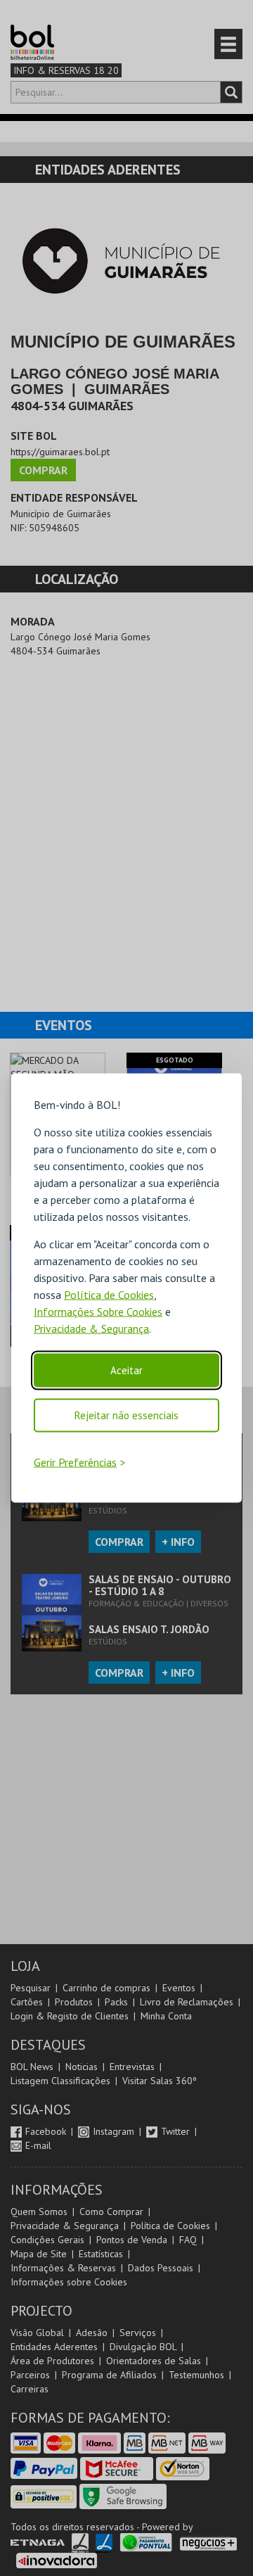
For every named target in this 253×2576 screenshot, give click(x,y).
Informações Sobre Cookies (98, 1311)
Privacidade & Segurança (91, 1328)
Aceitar (126, 1370)
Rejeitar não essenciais (126, 1415)
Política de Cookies (109, 1294)
